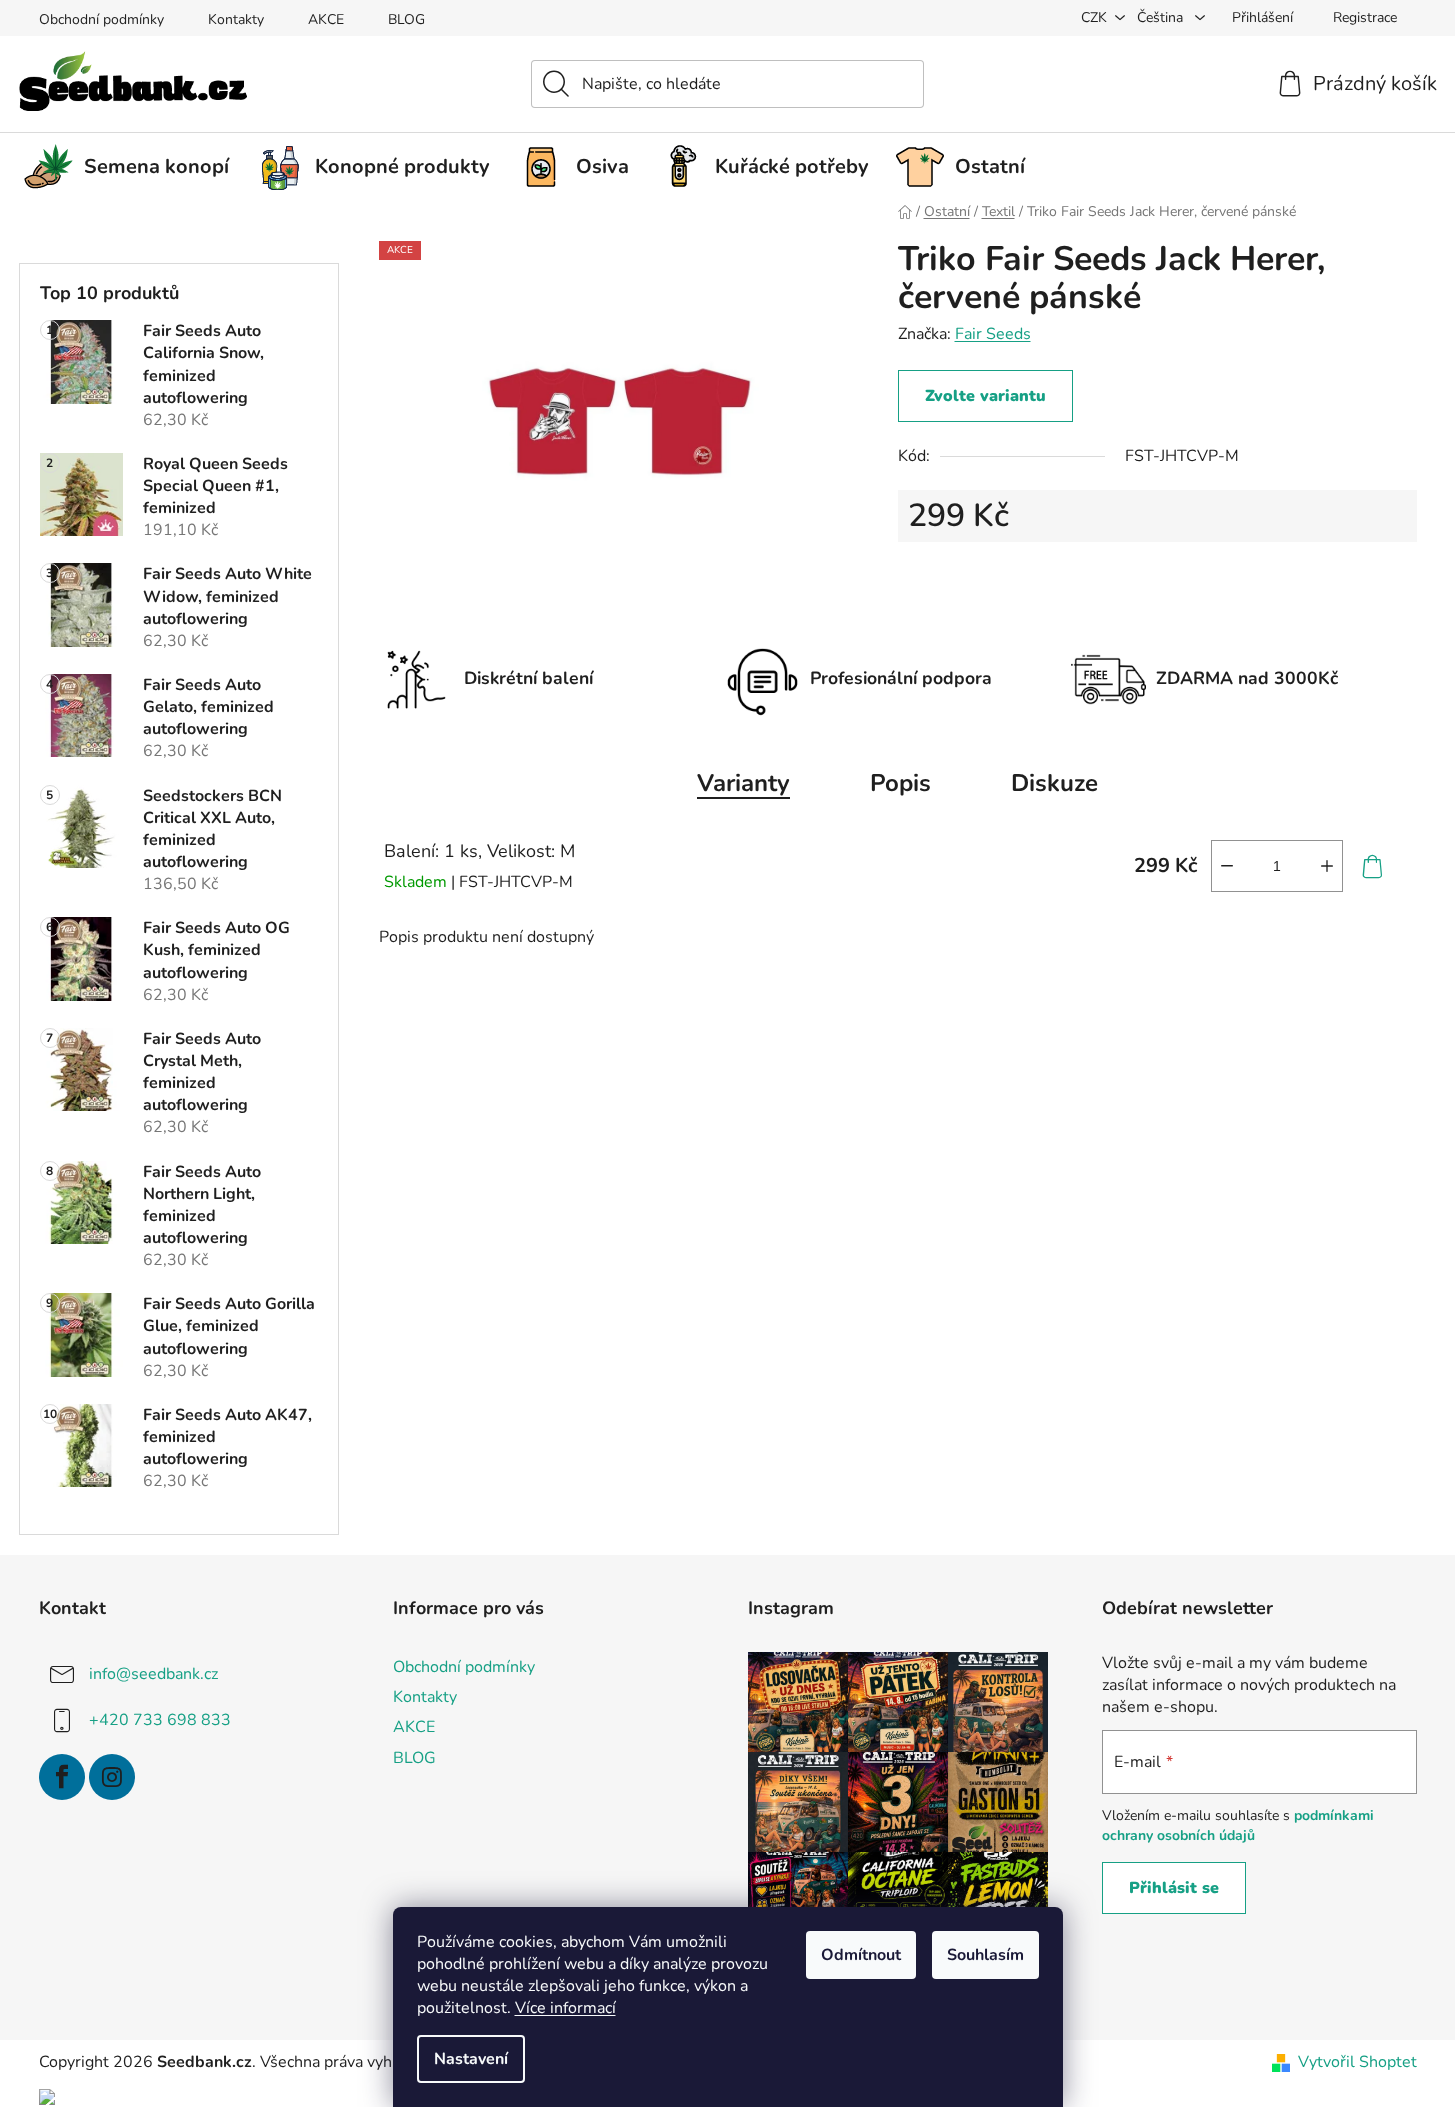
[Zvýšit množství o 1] (1327, 866)
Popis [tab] (900, 783)
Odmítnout (861, 1955)
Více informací (565, 2008)
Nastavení (471, 2059)
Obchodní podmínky (101, 19)
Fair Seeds (993, 334)
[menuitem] (134, 167)
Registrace (1365, 17)
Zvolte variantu (985, 396)
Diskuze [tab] (1054, 783)
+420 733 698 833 (160, 1720)
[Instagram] (112, 1777)
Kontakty (236, 19)
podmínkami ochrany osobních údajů (1238, 1825)
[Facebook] (62, 1777)
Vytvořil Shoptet (1357, 2062)
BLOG (406, 19)
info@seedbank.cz (153, 1674)
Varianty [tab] (743, 783)
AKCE (326, 19)
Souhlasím (985, 1955)
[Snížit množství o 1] (1227, 866)
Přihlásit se (1174, 1888)
